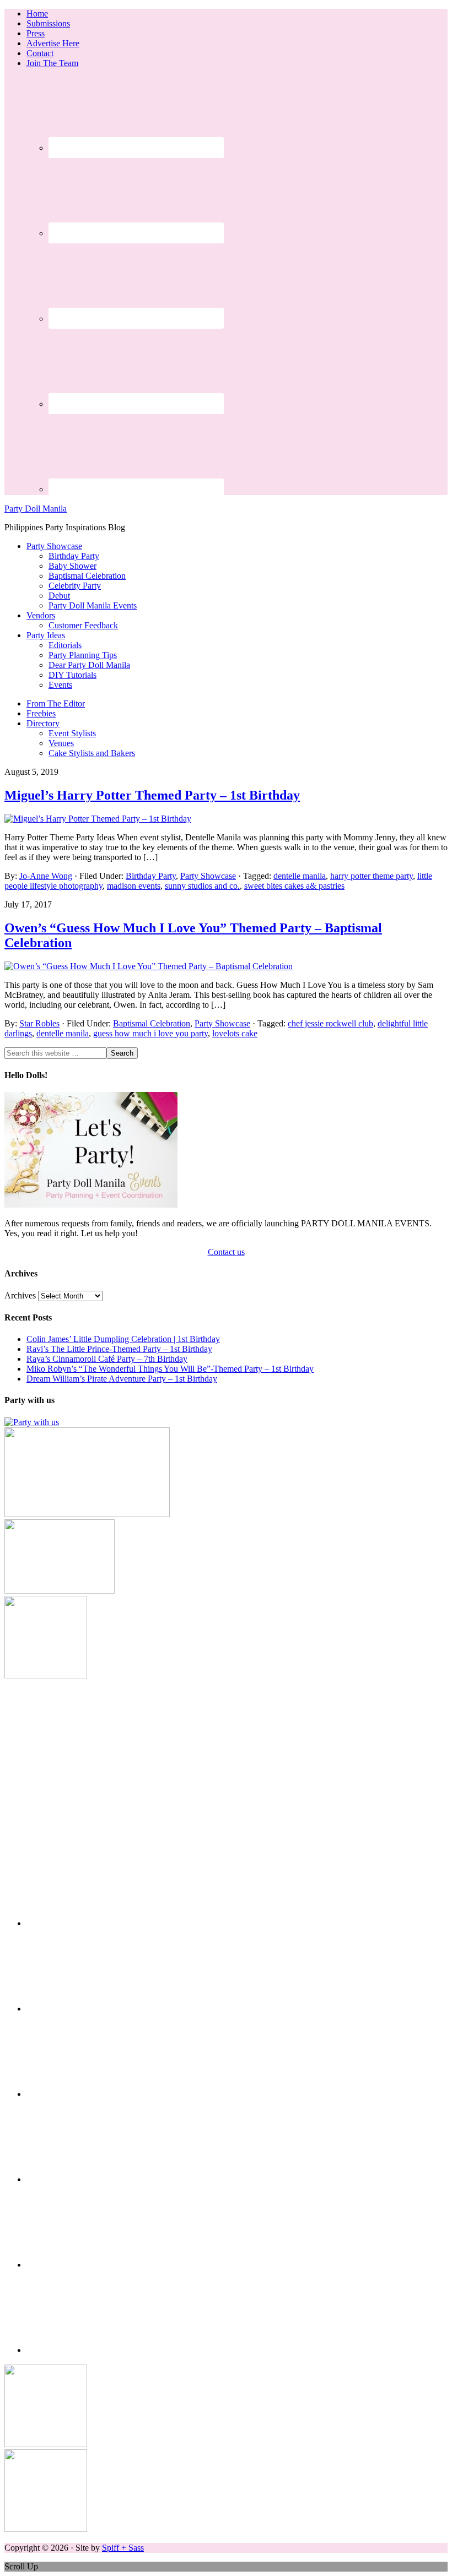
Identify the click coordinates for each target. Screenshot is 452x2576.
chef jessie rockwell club (330, 1023)
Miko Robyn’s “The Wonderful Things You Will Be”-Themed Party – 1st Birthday (170, 1369)
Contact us (226, 1252)
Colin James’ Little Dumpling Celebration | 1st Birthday (123, 1339)
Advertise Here (53, 43)
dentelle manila (300, 876)
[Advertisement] (226, 1758)
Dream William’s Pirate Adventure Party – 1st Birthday (122, 1379)
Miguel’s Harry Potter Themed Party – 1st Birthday (152, 795)
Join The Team (52, 63)
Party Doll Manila (36, 509)
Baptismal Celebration (152, 1023)
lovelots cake (235, 1033)
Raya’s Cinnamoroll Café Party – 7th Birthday (107, 1359)
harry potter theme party (372, 876)
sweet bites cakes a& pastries (294, 886)
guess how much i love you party (150, 1033)
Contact (40, 53)
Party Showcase (208, 876)
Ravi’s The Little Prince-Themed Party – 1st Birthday (119, 1349)
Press (36, 33)
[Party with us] (32, 1422)
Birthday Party (151, 876)
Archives (20, 1295)
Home (37, 13)
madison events (134, 886)
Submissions (48, 23)
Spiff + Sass (123, 2548)
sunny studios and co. (202, 886)
